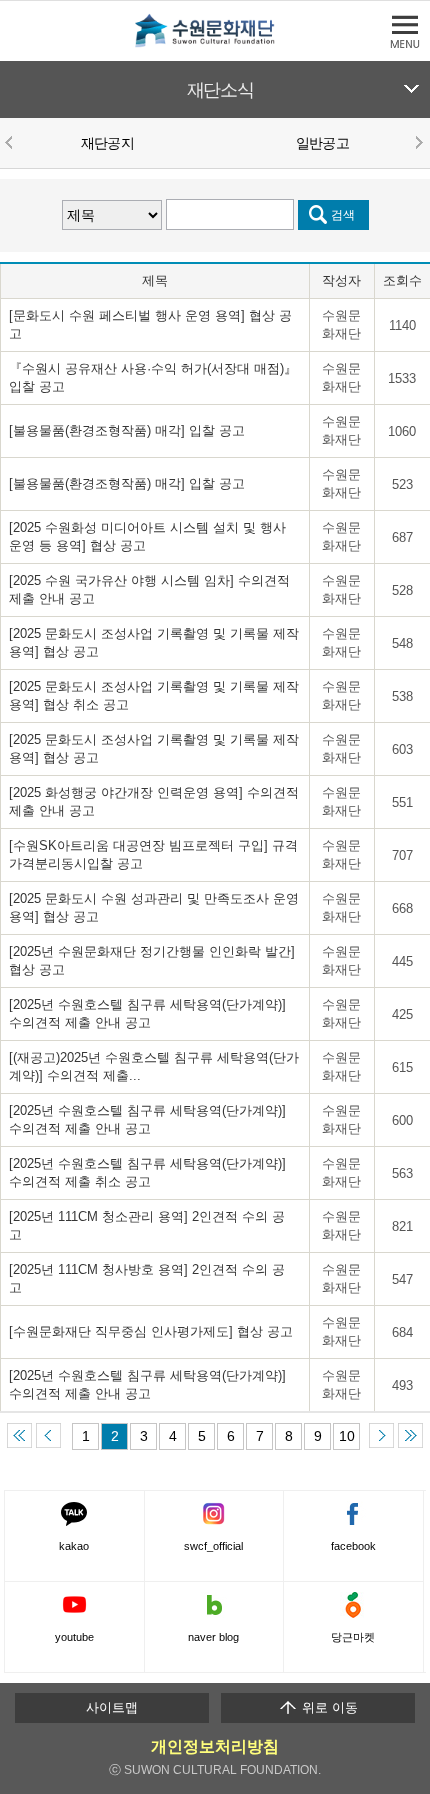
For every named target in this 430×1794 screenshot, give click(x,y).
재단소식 (220, 90)
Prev (12, 142)
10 (347, 1436)
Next (418, 142)
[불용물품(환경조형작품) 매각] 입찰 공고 (127, 430)
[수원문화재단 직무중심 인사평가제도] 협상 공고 (151, 1331)
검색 (343, 214)
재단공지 (107, 143)
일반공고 (322, 143)
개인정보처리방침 (215, 1746)
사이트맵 (112, 1707)
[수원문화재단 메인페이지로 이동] (215, 43)
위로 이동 (328, 1707)
